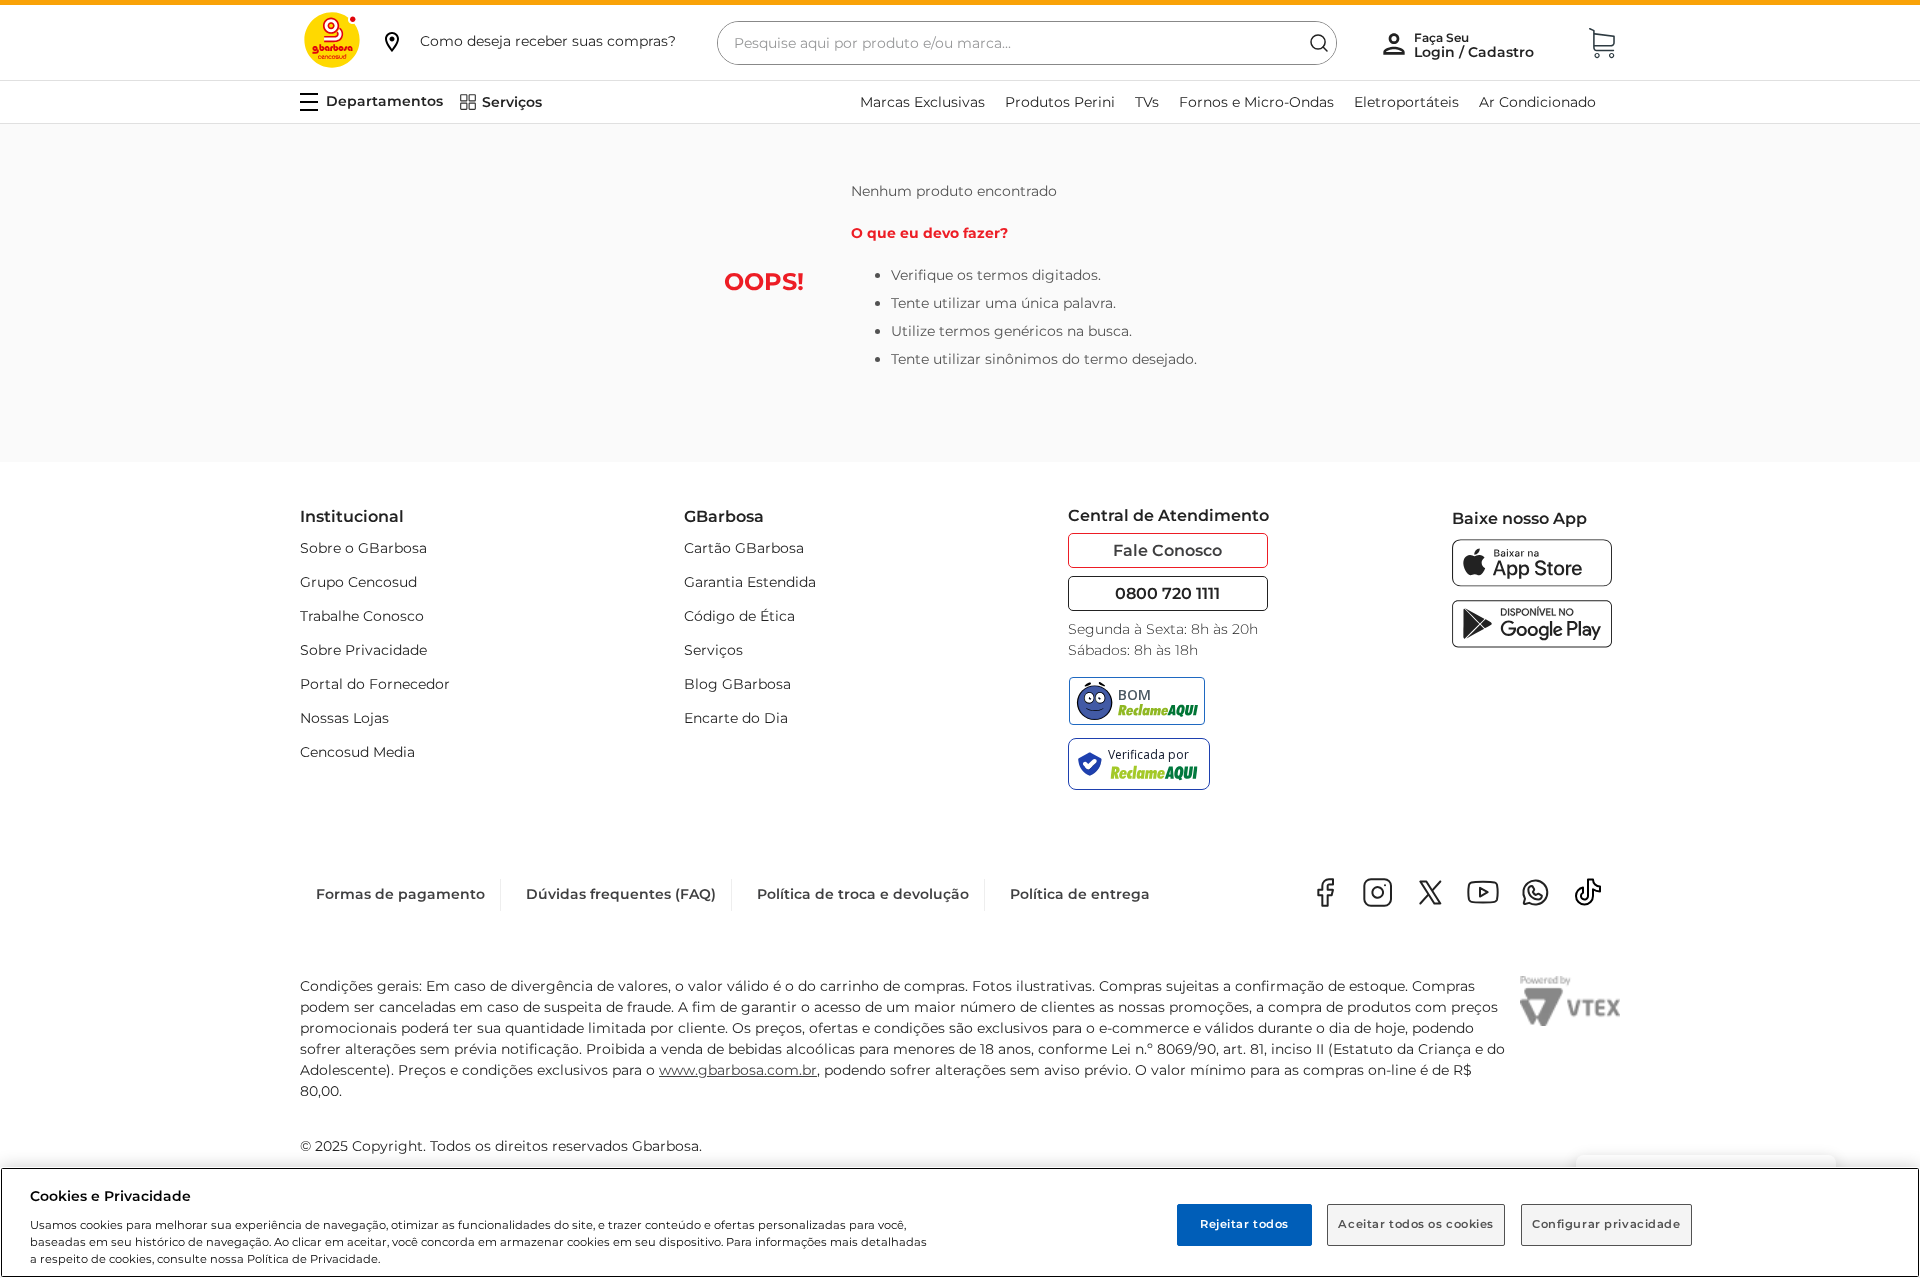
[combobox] (1027, 43)
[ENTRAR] (1476, 45)
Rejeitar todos (1244, 1224)
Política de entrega (1080, 894)
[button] (528, 41)
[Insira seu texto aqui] (1535, 894)
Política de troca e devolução (863, 894)
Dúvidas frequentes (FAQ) (621, 894)
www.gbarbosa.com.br (738, 1070)
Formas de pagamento (400, 894)
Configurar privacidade (1606, 1224)
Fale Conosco (1167, 550)
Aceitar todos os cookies (1416, 1224)
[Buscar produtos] (1319, 43)
